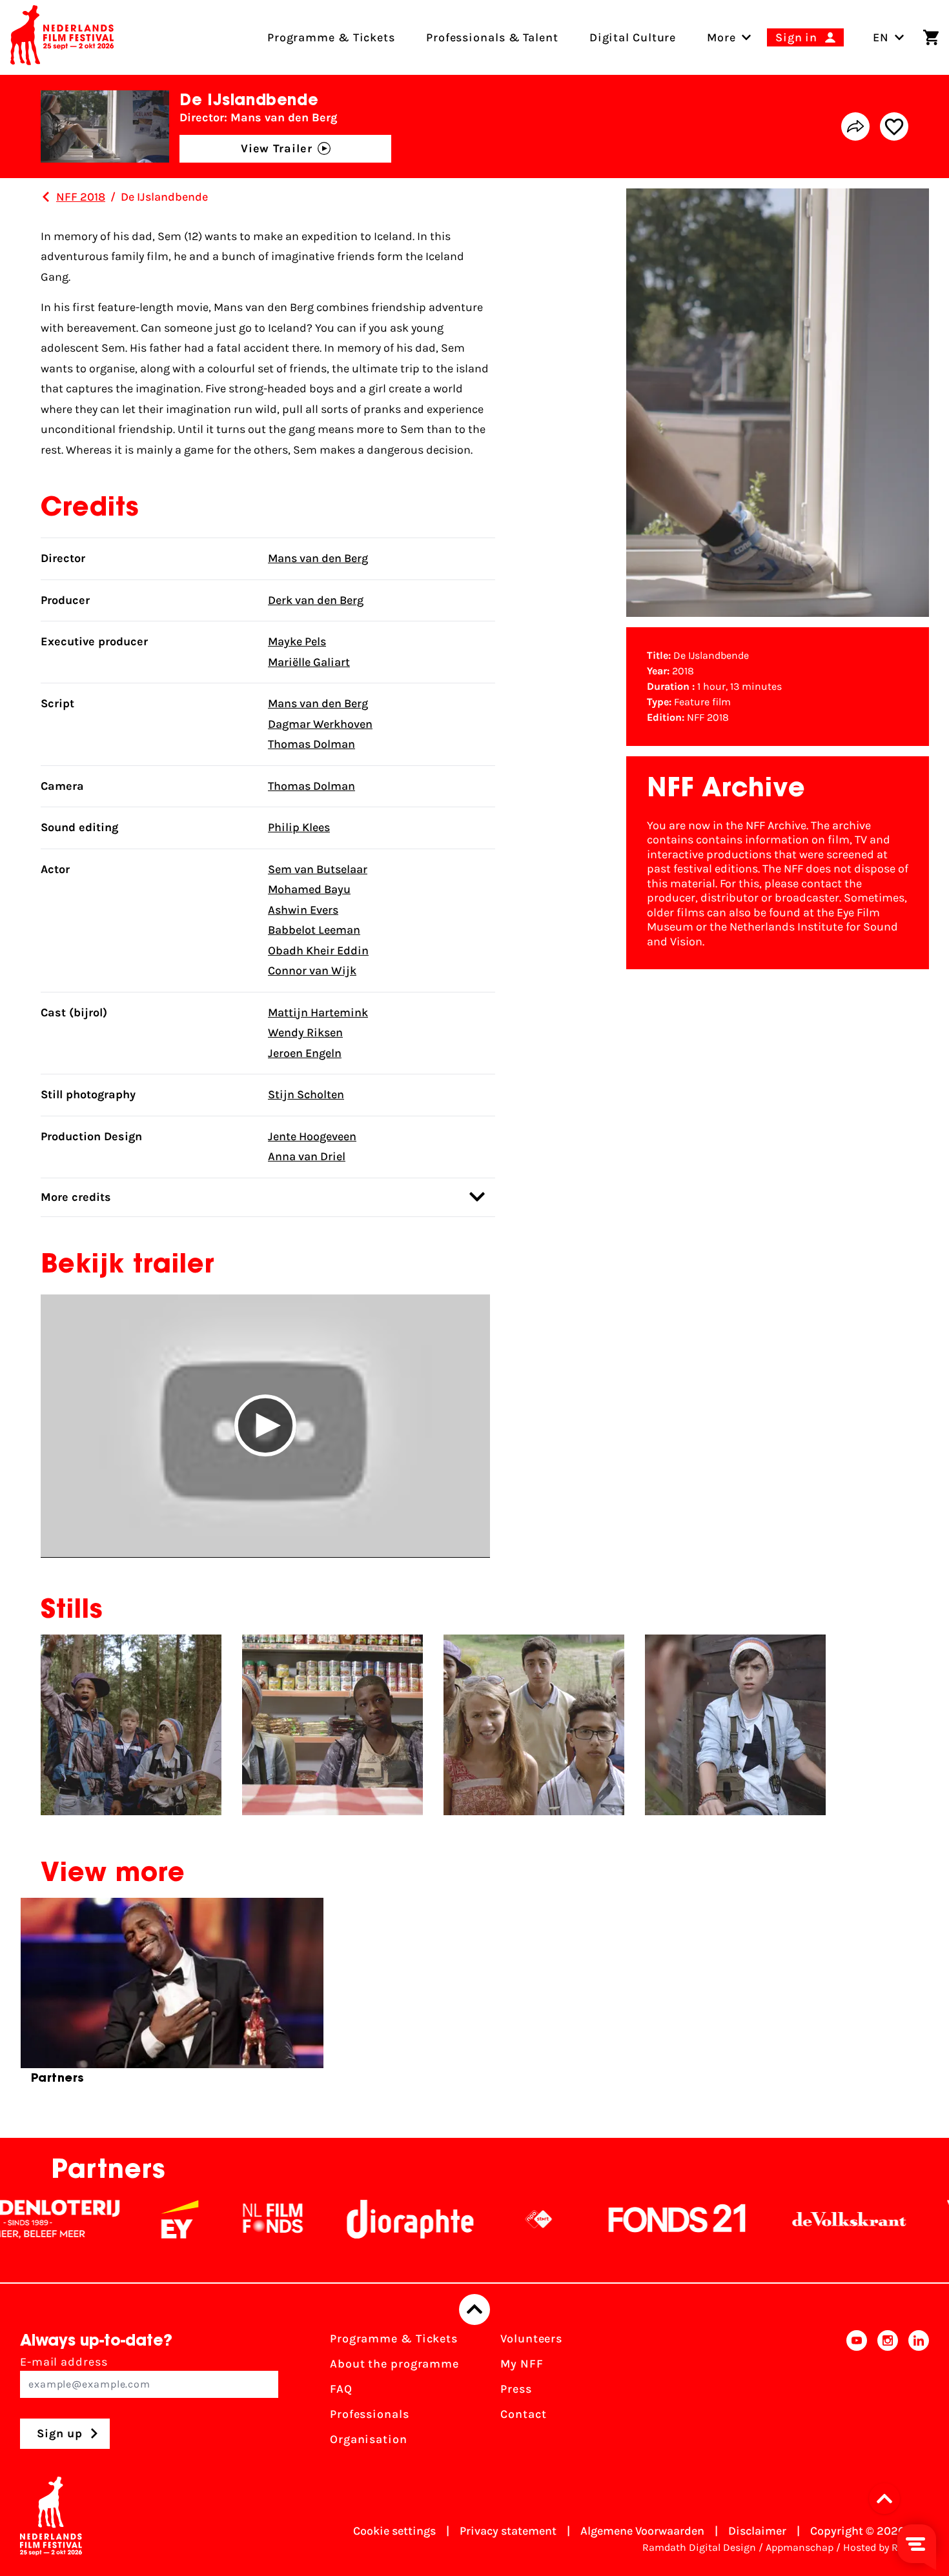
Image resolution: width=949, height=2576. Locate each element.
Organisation (369, 2439)
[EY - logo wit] (95, 2219)
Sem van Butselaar (318, 869)
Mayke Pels (297, 641)
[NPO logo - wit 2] (454, 2219)
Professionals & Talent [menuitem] (492, 37)
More (721, 37)
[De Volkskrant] (764, 2219)
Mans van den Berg (318, 558)
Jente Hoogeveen (312, 1136)
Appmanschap (800, 2547)
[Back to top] (474, 2309)
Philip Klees (299, 827)
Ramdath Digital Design (699, 2547)
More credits (76, 1197)
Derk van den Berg (316, 600)
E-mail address (64, 2362)
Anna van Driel (307, 1156)
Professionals (370, 2414)
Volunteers (531, 2339)
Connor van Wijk (312, 971)
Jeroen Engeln (305, 1053)
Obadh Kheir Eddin (318, 951)
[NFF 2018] (46, 197)
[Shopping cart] (931, 37)
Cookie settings (394, 2531)
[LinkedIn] (919, 2393)
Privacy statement (508, 2531)
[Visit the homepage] (62, 37)
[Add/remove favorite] (894, 126)
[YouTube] (857, 2393)
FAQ (341, 2389)
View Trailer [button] (277, 148)
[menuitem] (721, 37)
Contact (523, 2414)
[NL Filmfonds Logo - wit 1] (188, 2219)
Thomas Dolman (311, 744)
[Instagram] (888, 2393)
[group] (172, 1997)
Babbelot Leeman (314, 930)
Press (516, 2389)
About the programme (394, 2364)
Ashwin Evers (303, 910)
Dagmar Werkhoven (320, 724)
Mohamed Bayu (309, 889)
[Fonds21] (593, 2219)
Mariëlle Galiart (309, 662)
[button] (265, 1426)
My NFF (522, 2364)
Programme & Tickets (394, 2339)
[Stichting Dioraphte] (325, 2219)
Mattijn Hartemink (318, 1012)
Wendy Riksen (305, 1032)
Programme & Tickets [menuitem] (331, 37)
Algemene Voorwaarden (642, 2531)
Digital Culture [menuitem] (633, 37)
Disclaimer (757, 2531)
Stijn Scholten (306, 1094)
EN (881, 37)
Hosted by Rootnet (886, 2547)
